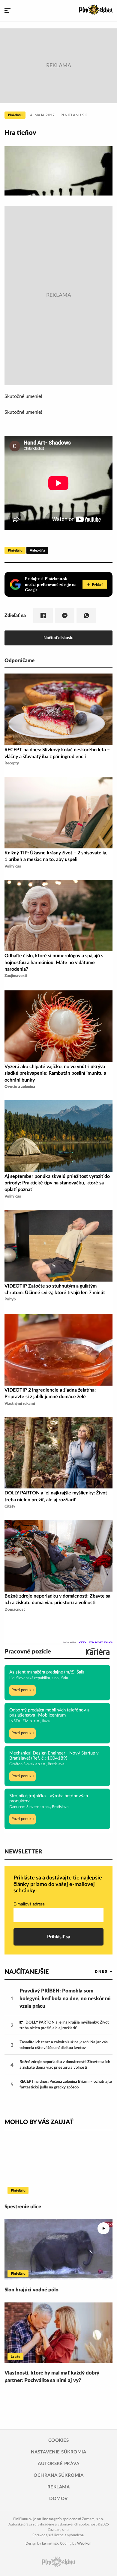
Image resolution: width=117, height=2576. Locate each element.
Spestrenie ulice (23, 2207)
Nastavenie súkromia (59, 2452)
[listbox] (94, 1971)
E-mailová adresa (29, 1904)
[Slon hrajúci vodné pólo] (58, 2250)
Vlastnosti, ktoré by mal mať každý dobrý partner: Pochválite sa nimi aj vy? (52, 2377)
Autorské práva (58, 2464)
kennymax (50, 2543)
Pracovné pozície (28, 1652)
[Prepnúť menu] (7, 11)
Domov (58, 2499)
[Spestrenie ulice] (58, 2167)
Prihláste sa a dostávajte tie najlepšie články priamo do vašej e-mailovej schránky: (58, 1884)
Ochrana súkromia (58, 2475)
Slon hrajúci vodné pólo (31, 2290)
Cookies (59, 2440)
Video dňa (37, 550)
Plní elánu (15, 115)
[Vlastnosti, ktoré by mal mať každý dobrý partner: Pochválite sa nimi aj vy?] (58, 2333)
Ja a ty (15, 2357)
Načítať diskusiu (58, 638)
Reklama (59, 2487)
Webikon (84, 2543)
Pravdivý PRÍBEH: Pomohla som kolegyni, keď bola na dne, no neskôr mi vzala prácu (65, 1998)
